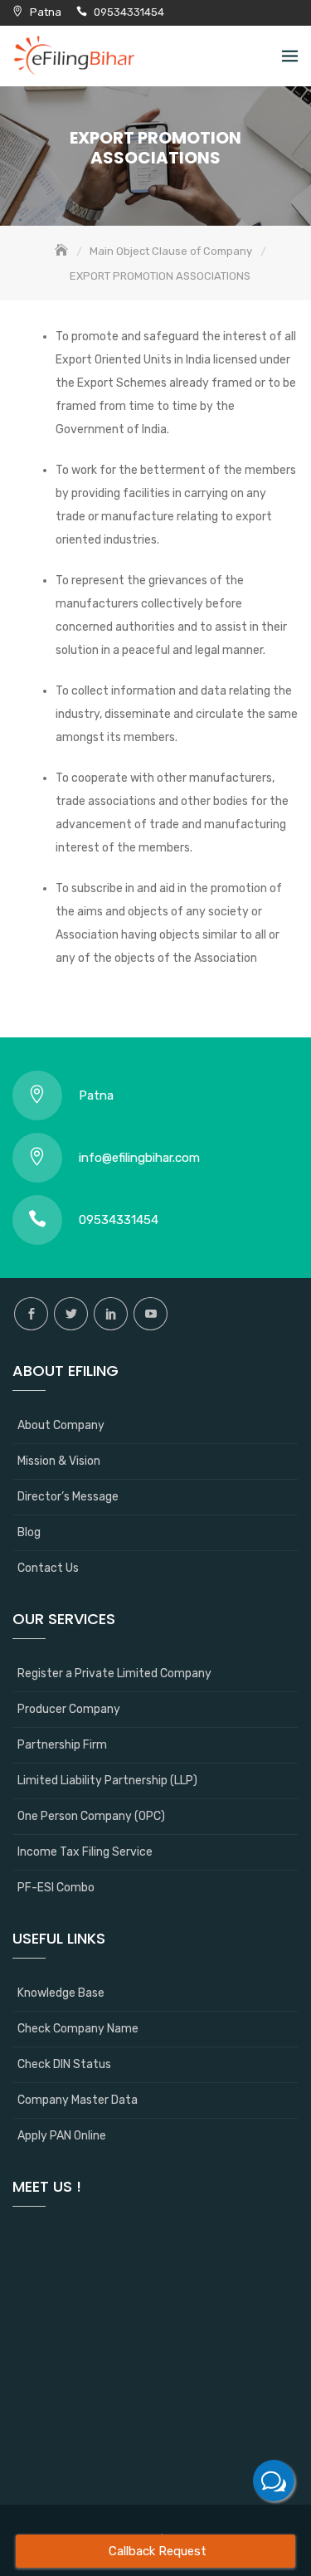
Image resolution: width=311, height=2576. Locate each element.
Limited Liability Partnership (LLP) (107, 1781)
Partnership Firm (62, 1745)
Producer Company (69, 1709)
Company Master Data (78, 2100)
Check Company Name (78, 2029)
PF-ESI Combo (56, 1888)
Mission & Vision (59, 1461)
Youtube (151, 1314)
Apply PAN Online (62, 2136)
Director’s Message (68, 1497)
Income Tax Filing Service (85, 1852)
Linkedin (111, 1314)
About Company (61, 1425)
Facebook (31, 1314)
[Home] (63, 251)
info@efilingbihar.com (139, 1158)
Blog (29, 1532)
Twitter (71, 1314)
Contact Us (48, 1568)
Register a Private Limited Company (114, 1673)
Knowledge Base (61, 1993)
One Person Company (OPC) (91, 1816)
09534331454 (129, 12)
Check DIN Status (64, 2064)
